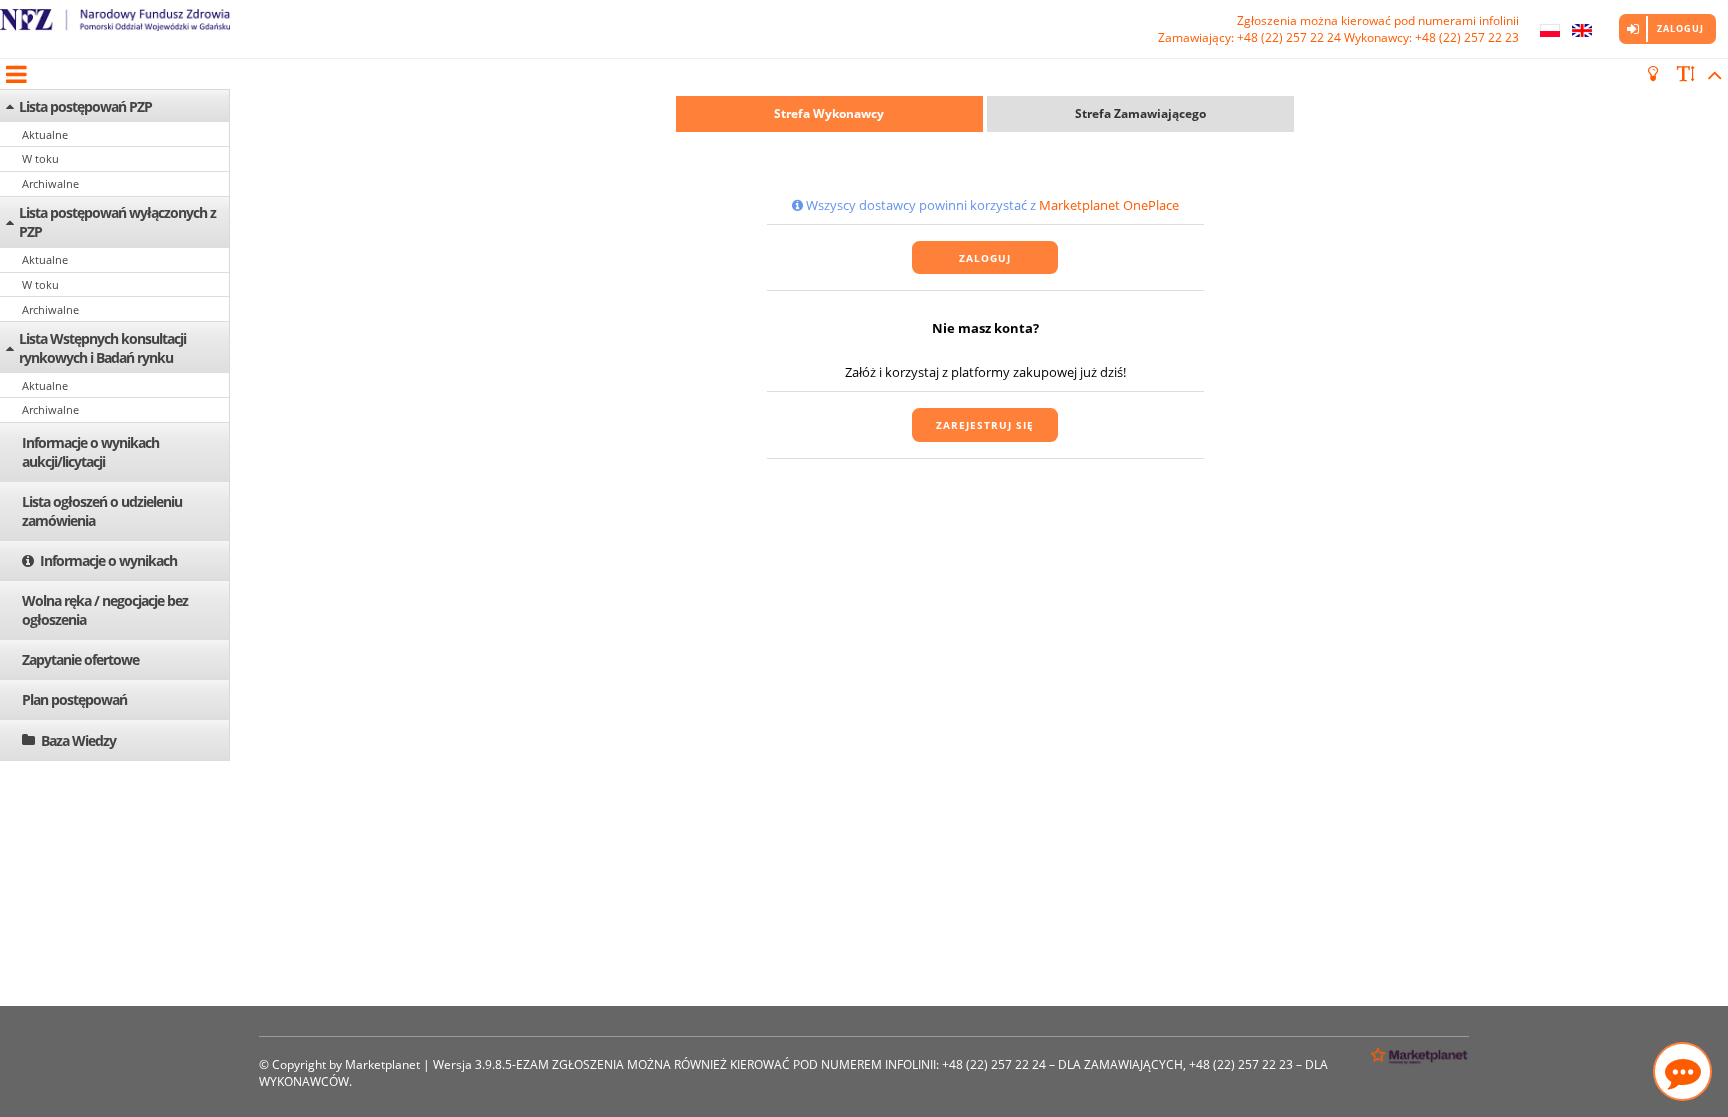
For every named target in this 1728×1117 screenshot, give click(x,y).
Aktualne (45, 134)
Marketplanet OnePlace (1109, 205)
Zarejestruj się (985, 425)
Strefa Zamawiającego (1140, 113)
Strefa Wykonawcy (829, 113)
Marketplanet (382, 1064)
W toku (40, 158)
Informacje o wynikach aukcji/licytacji (90, 452)
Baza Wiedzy (78, 740)
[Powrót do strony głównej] (115, 29)
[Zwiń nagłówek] (1711, 74)
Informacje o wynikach (108, 560)
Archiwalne (50, 183)
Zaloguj (1680, 28)
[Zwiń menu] (15, 74)
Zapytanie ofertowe (80, 659)
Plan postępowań (74, 699)
